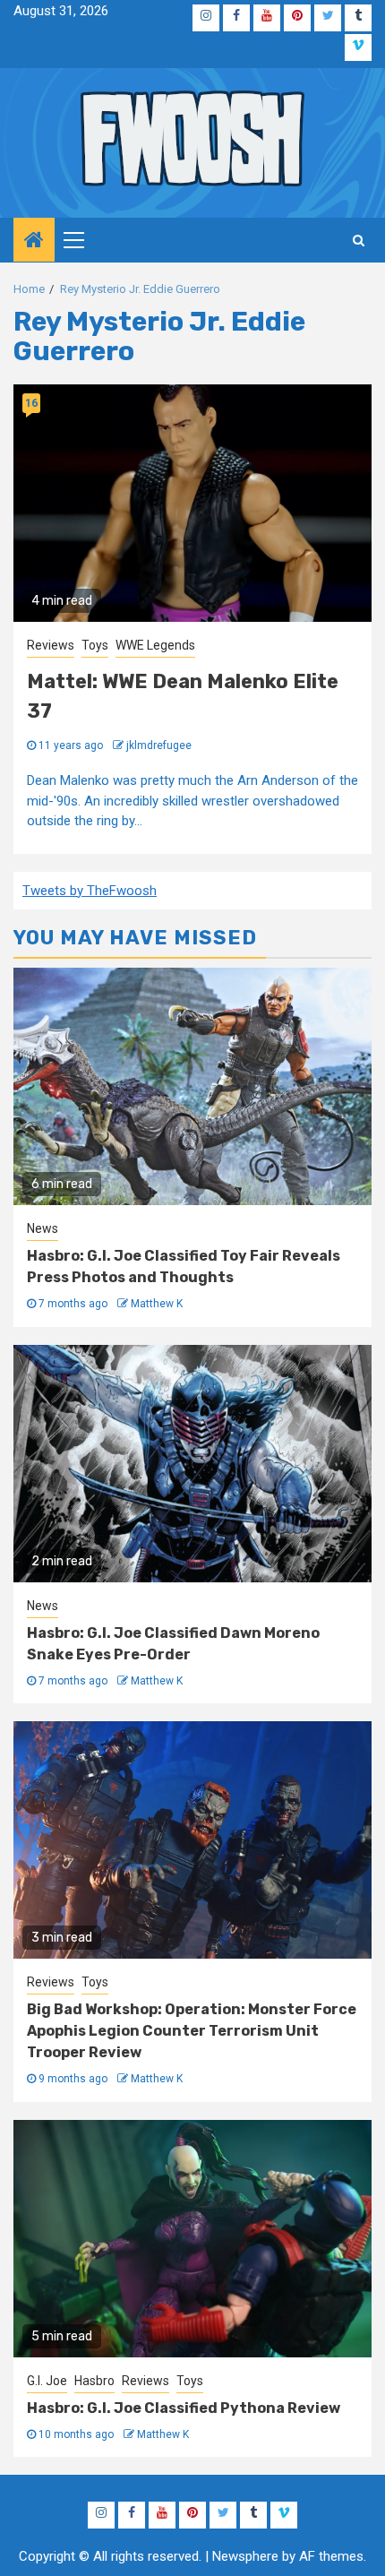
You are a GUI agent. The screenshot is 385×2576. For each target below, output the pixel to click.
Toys (95, 645)
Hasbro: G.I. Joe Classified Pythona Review (184, 2408)
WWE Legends (155, 645)
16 (31, 403)
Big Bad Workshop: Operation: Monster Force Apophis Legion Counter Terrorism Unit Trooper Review (192, 2031)
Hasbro (94, 2381)
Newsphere (245, 2556)
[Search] (359, 240)
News (43, 1228)
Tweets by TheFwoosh (90, 891)
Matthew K (157, 1304)
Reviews (51, 645)
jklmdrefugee (159, 745)
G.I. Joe (47, 2381)
